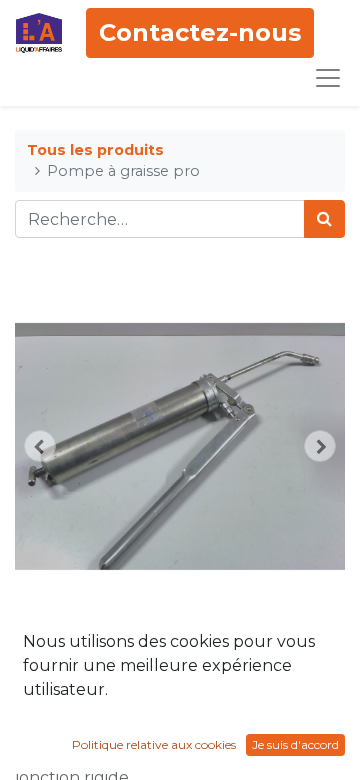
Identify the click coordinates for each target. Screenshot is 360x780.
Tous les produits (95, 150)
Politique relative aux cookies (154, 744)
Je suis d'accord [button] (295, 744)
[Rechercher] (324, 219)
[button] (40, 446)
